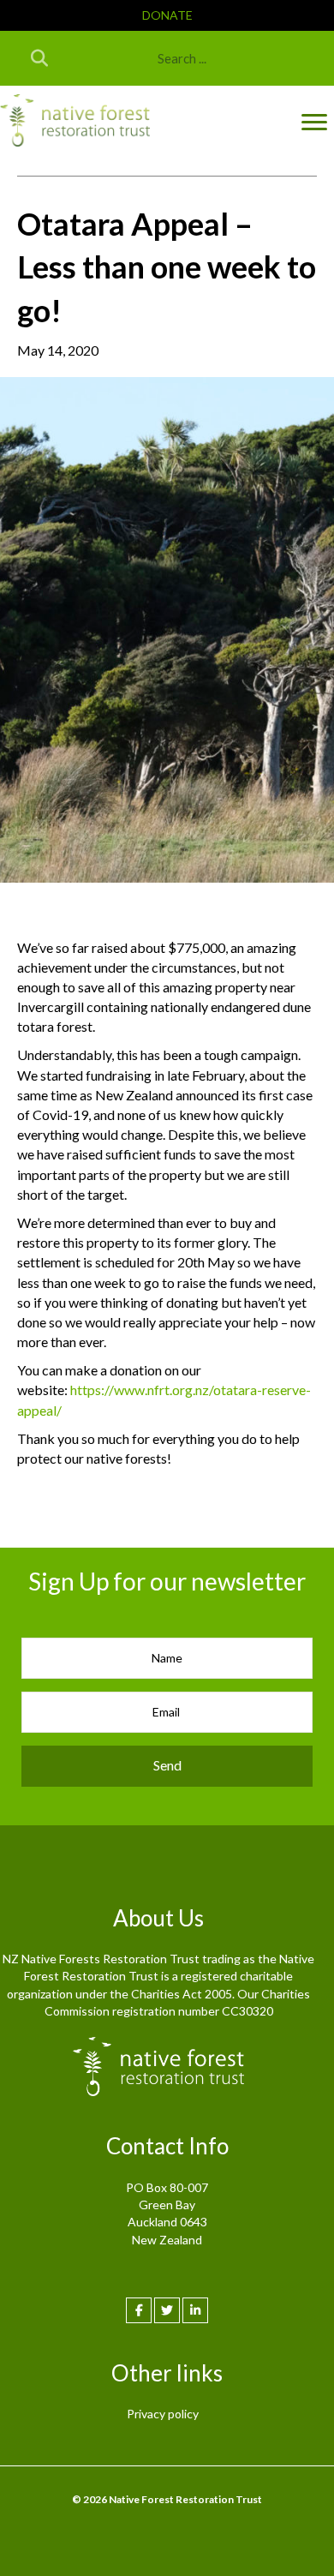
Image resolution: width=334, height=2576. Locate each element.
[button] (167, 15)
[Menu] (314, 123)
